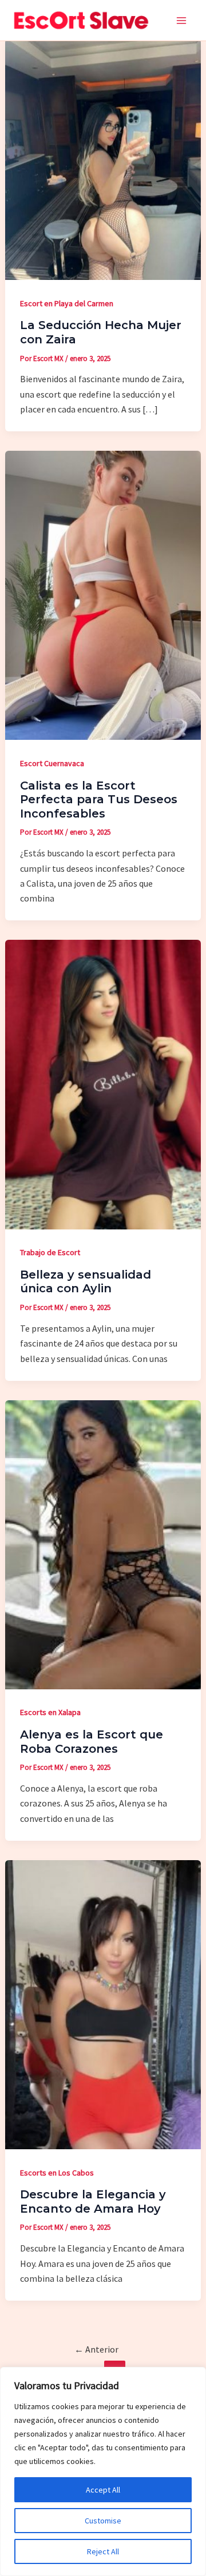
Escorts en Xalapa (50, 1712)
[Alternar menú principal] (182, 21)
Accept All (103, 2490)
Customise (103, 2521)
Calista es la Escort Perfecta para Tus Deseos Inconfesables (99, 800)
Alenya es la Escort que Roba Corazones (92, 1742)
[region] (103, 2471)
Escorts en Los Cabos (57, 2173)
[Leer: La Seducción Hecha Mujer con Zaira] (103, 158)
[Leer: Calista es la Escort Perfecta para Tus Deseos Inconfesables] (103, 594)
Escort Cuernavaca (52, 763)
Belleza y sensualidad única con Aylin (86, 1282)
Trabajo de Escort (50, 1252)
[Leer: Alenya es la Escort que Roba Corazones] (103, 1544)
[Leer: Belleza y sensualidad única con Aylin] (103, 1084)
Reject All (103, 2551)
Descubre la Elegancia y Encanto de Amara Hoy (93, 2202)
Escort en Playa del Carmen (67, 303)
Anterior (96, 2349)
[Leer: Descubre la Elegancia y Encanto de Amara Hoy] (103, 2004)
